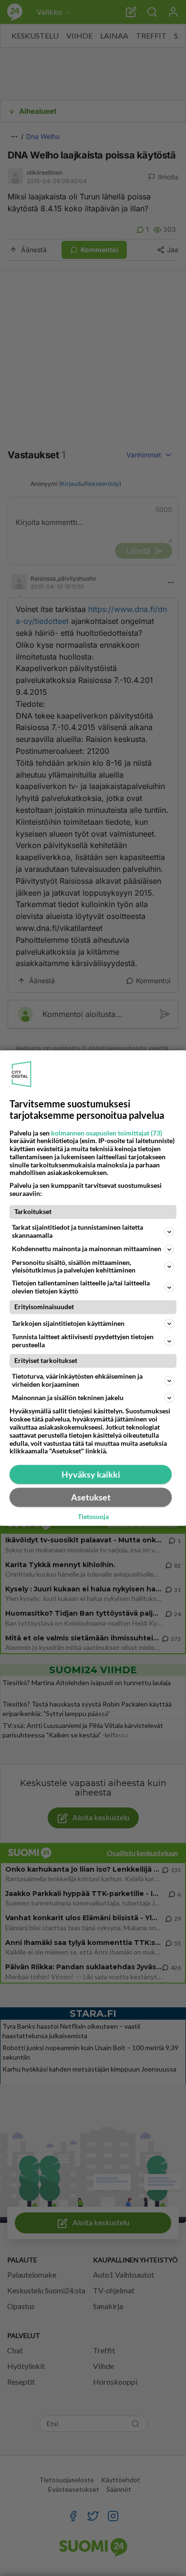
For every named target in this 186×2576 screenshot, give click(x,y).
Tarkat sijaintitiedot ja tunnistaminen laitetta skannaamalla (77, 1231)
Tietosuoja (93, 1517)
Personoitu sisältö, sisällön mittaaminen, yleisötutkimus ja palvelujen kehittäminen (74, 1266)
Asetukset (91, 1497)
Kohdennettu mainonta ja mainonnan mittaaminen (87, 1249)
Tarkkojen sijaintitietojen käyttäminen (68, 1323)
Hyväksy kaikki (91, 1474)
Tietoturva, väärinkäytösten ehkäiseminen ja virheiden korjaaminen (77, 1380)
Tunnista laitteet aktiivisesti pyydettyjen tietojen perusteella (83, 1341)
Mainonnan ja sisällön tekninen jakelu (68, 1397)
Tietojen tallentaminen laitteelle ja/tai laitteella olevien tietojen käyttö (81, 1287)
